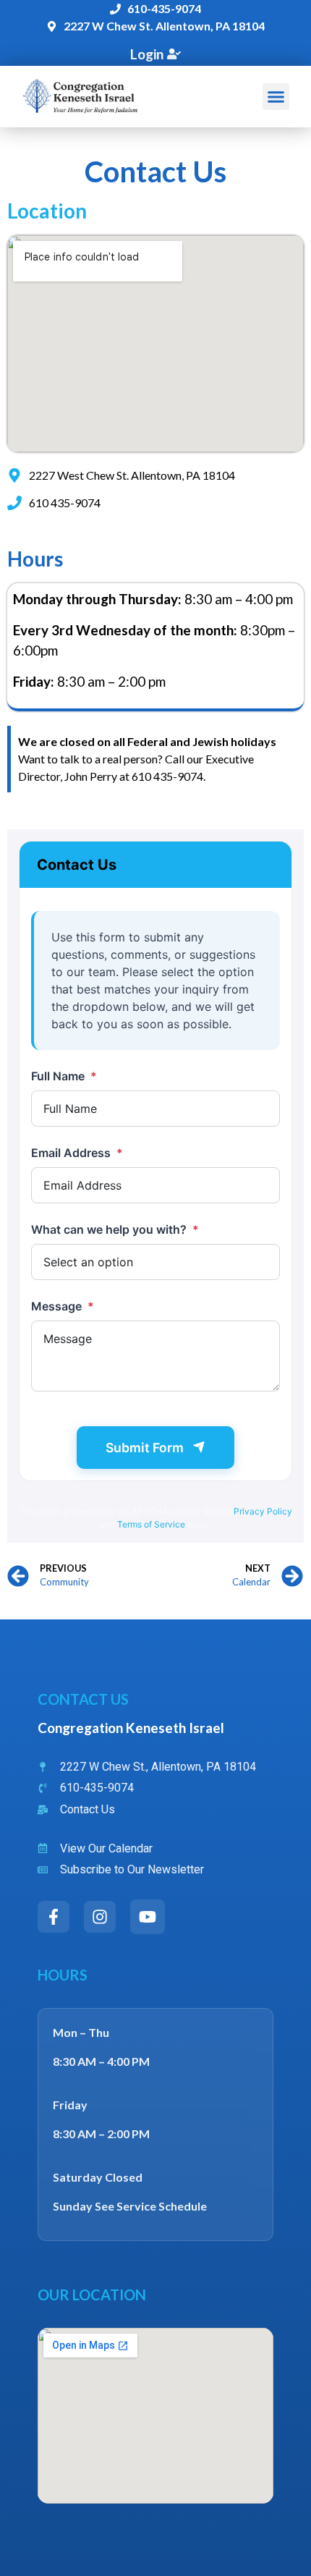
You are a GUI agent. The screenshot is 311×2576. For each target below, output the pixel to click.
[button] (276, 97)
